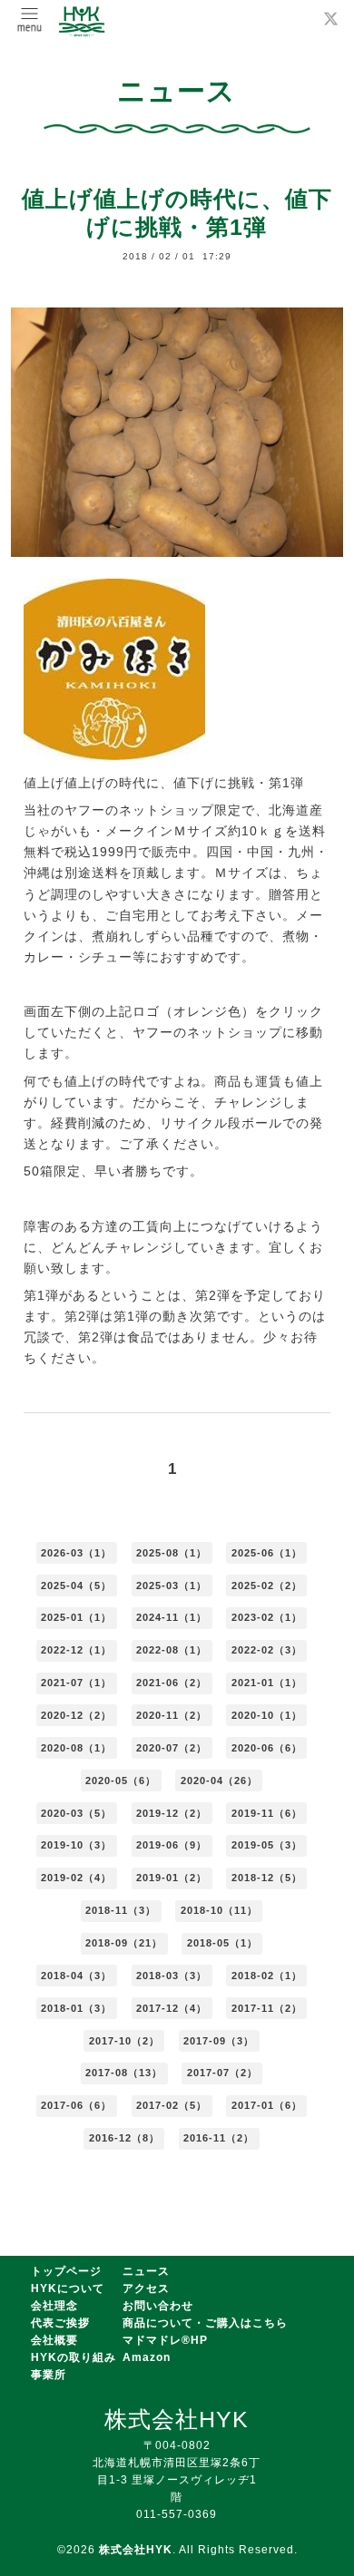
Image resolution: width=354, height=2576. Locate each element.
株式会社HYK (136, 2550)
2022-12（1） (76, 1650)
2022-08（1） (172, 1650)
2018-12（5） (267, 1878)
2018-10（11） (219, 1910)
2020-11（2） (172, 1715)
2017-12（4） (172, 2008)
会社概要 (54, 2340)
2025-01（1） (76, 1617)
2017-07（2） (222, 2073)
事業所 (49, 2375)
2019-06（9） (172, 1845)
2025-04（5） (76, 1586)
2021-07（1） (76, 1683)
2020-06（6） (267, 1748)
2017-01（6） (267, 2105)
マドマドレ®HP (165, 2340)
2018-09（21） (124, 1943)
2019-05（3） (267, 1845)
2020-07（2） (172, 1748)
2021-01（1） (267, 1683)
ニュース (146, 2271)
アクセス (146, 2288)
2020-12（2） (76, 1715)
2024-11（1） (172, 1617)
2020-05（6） (121, 1781)
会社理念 (54, 2306)
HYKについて (68, 2288)
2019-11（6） (267, 1813)
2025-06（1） (267, 1553)
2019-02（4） (76, 1878)
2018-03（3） (172, 1976)
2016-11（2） (219, 2138)
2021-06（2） (172, 1683)
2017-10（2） (124, 2041)
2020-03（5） (76, 1813)
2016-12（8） (124, 2138)
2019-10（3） (76, 1845)
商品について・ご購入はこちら (205, 2323)
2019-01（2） (172, 1878)
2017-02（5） (172, 2105)
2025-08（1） (172, 1553)
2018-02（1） (267, 1976)
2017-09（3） (219, 2041)
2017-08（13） (124, 2073)
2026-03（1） (76, 1553)
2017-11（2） (267, 2008)
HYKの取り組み (74, 2357)
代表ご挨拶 (60, 2323)
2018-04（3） (76, 1976)
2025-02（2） (267, 1586)
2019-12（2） (172, 1813)
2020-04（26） (219, 1781)
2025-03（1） (172, 1586)
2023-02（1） (267, 1617)
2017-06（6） (76, 2105)
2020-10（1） (267, 1715)
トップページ (66, 2271)
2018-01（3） (76, 2008)
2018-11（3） (121, 1910)
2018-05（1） (222, 1943)
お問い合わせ (158, 2306)
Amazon (147, 2357)
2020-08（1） (76, 1748)
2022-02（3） (267, 1650)
